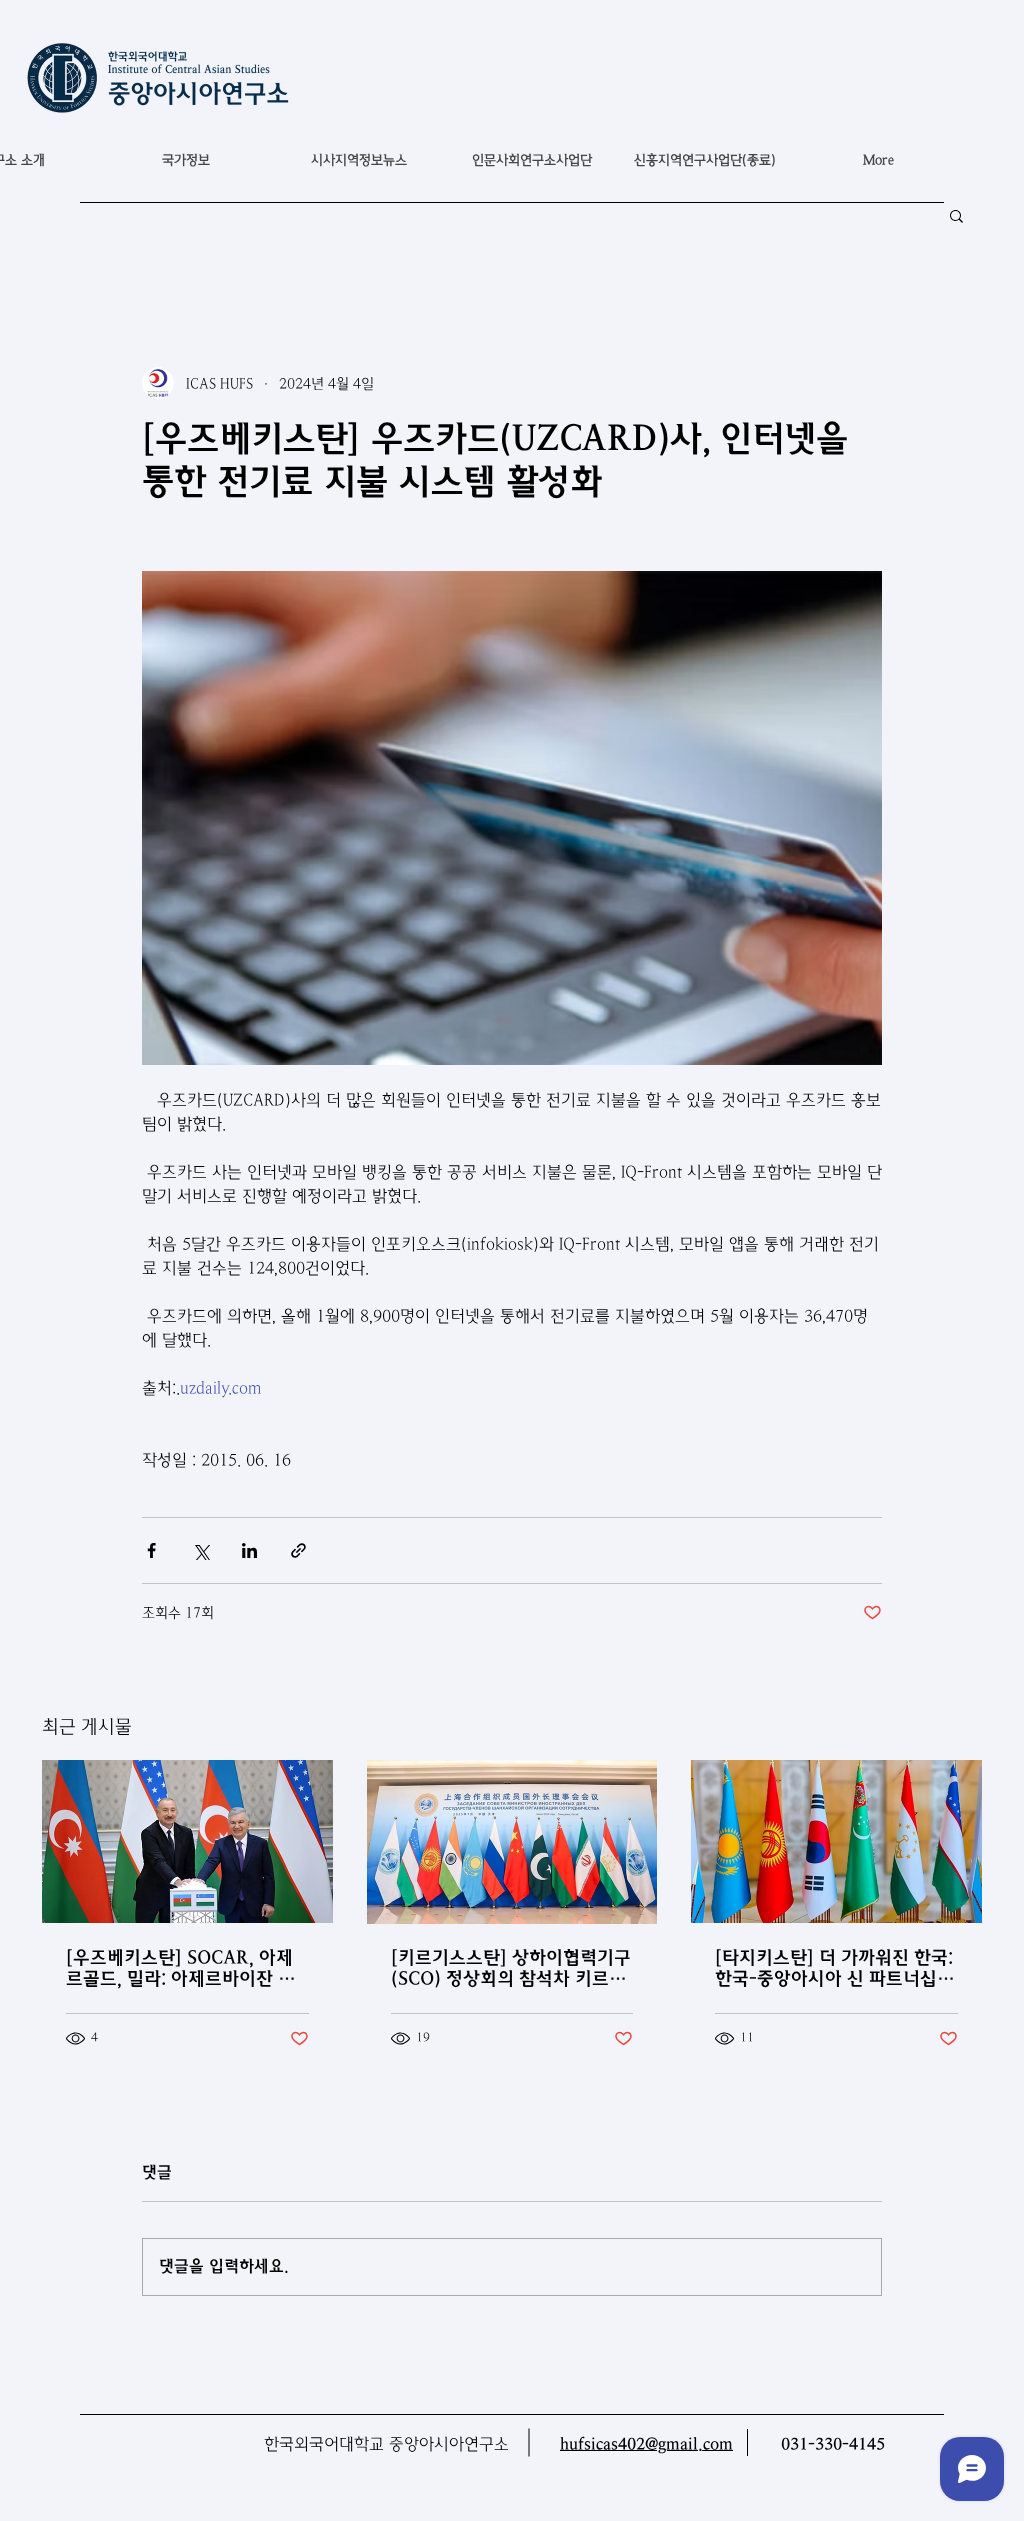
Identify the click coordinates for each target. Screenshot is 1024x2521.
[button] (185, 160)
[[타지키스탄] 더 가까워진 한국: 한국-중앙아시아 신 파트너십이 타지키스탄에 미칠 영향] (836, 1841)
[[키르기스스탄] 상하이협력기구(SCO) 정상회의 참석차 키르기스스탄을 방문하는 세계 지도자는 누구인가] (512, 1842)
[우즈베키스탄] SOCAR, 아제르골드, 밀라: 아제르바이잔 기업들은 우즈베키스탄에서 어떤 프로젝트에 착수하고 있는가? (181, 1968)
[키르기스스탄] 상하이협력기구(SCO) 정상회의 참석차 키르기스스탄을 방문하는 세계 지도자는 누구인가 (511, 1968)
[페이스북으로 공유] (151, 1550)
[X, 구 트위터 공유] (200, 1550)
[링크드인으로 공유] (249, 1550)
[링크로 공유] (298, 1550)
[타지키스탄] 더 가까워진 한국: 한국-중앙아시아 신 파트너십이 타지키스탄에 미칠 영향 (834, 1968)
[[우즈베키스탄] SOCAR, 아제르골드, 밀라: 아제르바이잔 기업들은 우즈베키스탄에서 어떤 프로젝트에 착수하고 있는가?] (187, 1841)
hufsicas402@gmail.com (646, 2444)
